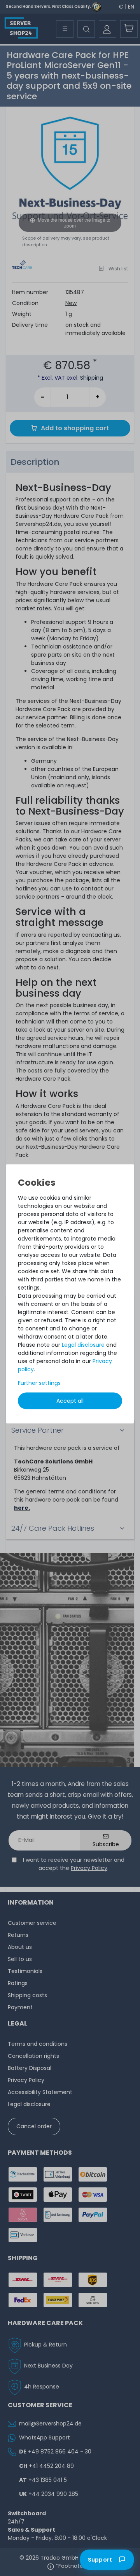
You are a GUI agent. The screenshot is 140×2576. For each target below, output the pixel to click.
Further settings (39, 1383)
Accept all (70, 1401)
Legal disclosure (83, 1345)
